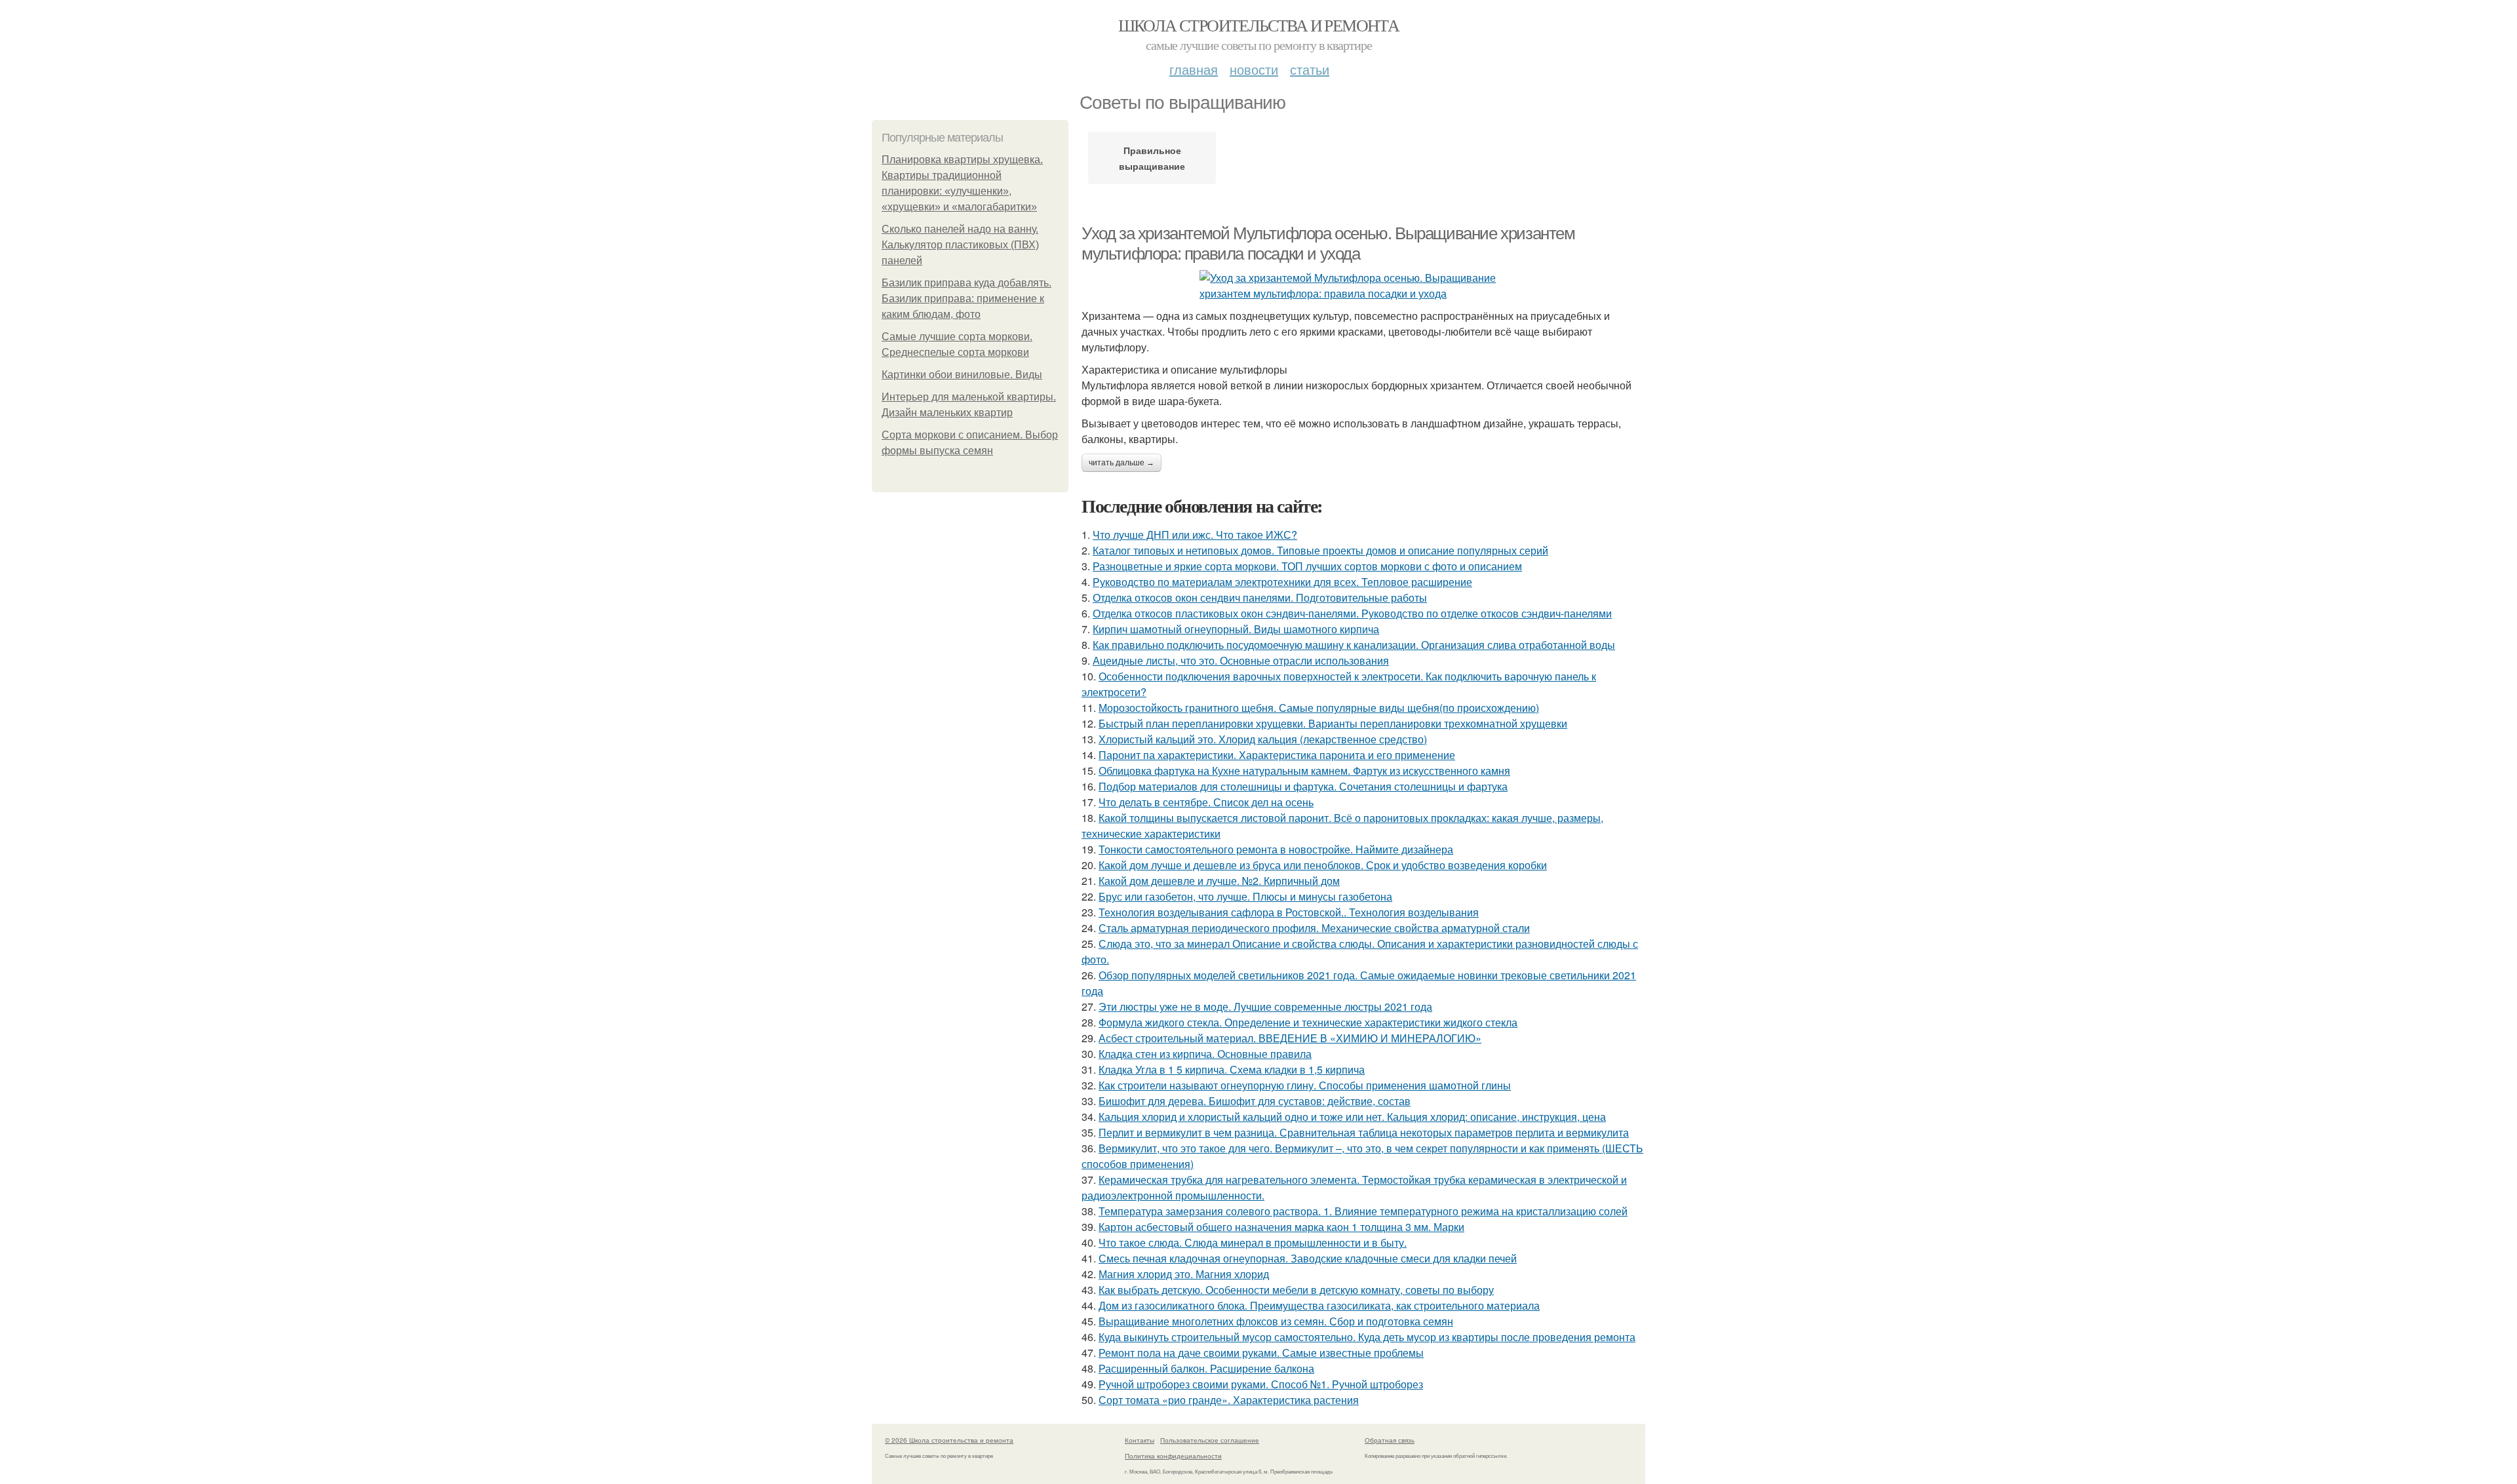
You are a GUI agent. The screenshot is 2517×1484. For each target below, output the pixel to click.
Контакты (1140, 1440)
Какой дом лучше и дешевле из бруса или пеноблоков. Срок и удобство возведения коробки (1323, 865)
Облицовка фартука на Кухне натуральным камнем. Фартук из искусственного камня (1304, 771)
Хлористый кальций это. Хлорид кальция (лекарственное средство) (1263, 739)
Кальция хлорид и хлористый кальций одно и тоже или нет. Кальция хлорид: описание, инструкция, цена (1352, 1117)
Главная (1194, 69)
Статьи (1310, 69)
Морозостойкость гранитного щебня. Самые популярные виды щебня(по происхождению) (1319, 708)
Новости (1254, 69)
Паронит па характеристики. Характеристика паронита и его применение (1277, 755)
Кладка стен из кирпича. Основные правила (1205, 1054)
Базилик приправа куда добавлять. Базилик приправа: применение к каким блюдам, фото (966, 299)
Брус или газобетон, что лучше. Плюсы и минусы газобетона (1245, 896)
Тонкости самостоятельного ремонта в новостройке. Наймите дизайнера (1276, 849)
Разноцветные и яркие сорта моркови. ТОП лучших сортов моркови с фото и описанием (1307, 566)
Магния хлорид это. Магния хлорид (1184, 1274)
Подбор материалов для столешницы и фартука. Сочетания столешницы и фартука (1303, 786)
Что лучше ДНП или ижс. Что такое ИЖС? (1195, 535)
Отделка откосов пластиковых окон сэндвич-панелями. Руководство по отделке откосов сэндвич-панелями (1352, 613)
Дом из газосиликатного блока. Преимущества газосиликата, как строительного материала (1319, 1305)
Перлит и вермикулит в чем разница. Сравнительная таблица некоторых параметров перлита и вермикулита (1364, 1132)
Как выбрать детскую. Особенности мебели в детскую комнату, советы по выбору (1296, 1290)
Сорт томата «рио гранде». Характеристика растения (1229, 1400)
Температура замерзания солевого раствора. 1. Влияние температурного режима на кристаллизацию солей (1363, 1211)
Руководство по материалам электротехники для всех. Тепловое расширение (1282, 582)
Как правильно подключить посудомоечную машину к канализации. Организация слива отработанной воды (1354, 645)
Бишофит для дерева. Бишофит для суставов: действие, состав (1255, 1101)
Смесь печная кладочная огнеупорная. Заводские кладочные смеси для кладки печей (1308, 1258)
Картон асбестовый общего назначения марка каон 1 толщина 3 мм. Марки (1281, 1227)
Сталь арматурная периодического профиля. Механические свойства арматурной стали (1314, 928)
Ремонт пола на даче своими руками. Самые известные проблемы (1261, 1353)
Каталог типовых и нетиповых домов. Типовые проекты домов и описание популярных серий (1320, 550)
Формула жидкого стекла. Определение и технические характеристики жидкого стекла (1308, 1022)
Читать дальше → (1122, 463)
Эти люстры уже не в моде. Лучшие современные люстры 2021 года (1265, 1006)
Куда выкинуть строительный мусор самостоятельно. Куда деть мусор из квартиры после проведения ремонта (1367, 1337)
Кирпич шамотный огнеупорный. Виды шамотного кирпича (1236, 629)
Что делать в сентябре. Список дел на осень (1206, 802)
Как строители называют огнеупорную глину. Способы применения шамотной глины (1305, 1085)
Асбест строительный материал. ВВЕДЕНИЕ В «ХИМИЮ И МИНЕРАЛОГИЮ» (1290, 1038)
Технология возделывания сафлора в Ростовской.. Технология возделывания (1289, 912)
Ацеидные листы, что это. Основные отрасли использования (1241, 660)
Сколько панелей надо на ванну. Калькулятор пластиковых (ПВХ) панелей (960, 245)
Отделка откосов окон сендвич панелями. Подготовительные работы (1260, 597)
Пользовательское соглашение (1210, 1440)
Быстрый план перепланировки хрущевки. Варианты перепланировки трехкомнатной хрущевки (1333, 723)
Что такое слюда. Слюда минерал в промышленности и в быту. (1253, 1242)
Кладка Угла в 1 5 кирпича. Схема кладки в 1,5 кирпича (1232, 1069)
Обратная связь (1390, 1440)
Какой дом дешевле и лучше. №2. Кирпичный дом (1219, 881)
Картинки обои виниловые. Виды (962, 375)
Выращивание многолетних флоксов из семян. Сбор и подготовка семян (1276, 1321)
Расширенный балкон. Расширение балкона (1206, 1368)
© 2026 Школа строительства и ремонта (949, 1440)
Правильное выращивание (1152, 158)
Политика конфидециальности (1173, 1456)
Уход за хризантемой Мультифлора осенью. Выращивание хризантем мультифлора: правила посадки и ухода (1328, 244)
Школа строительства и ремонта (1259, 25)
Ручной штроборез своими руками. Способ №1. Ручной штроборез (1261, 1384)
